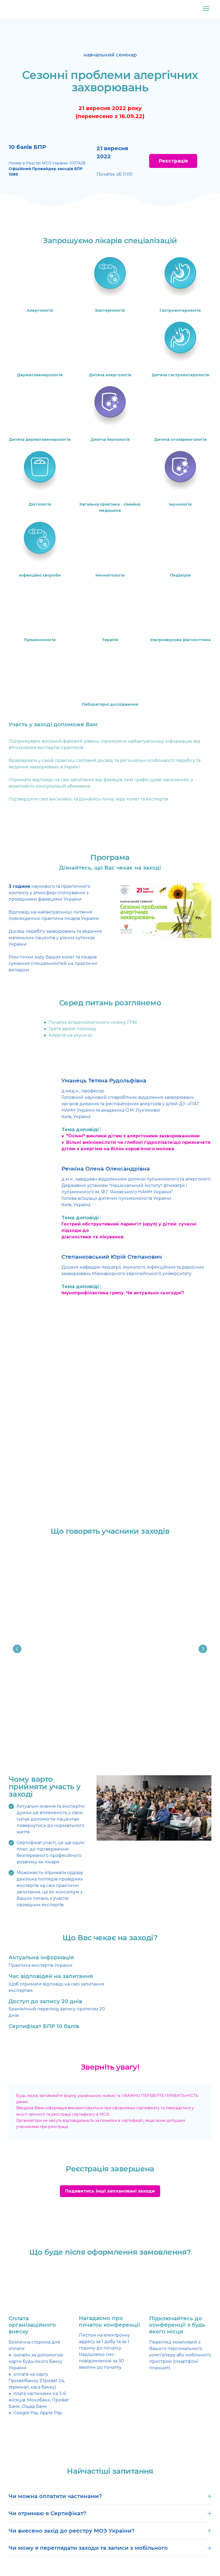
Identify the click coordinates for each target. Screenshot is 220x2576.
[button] (173, 161)
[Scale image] (110, 1405)
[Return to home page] (19, 9)
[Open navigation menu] (206, 9)
